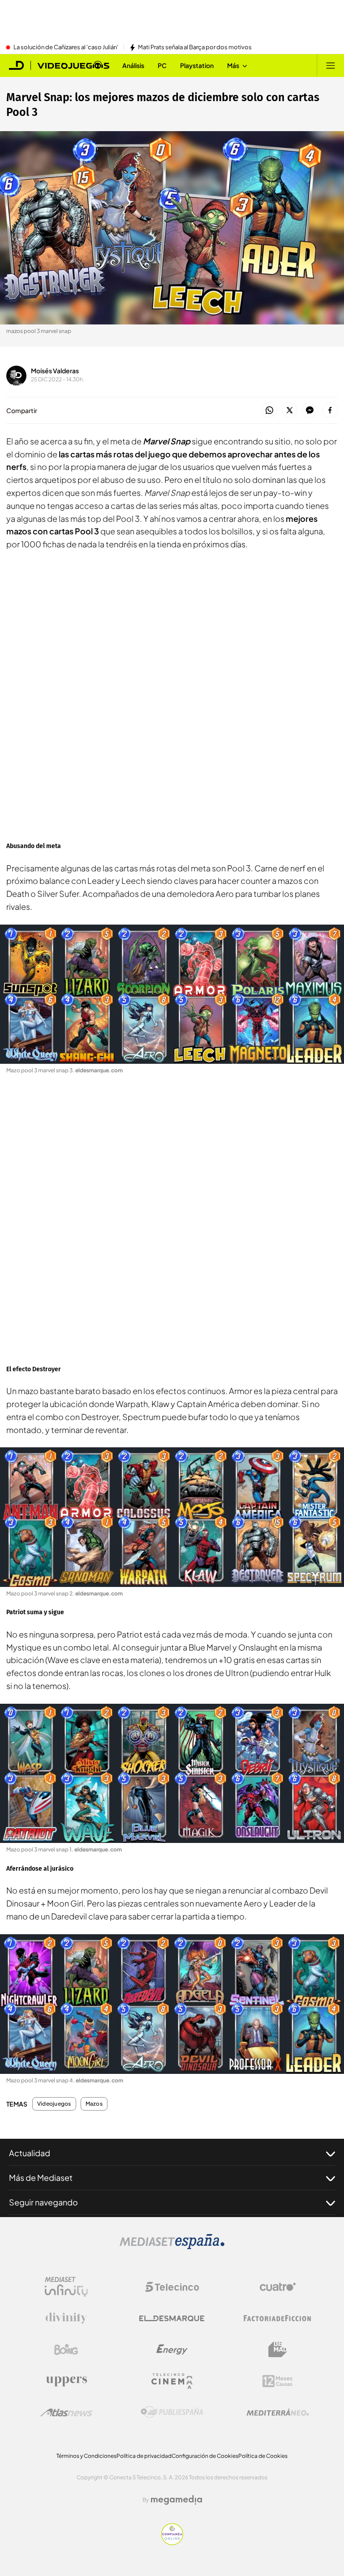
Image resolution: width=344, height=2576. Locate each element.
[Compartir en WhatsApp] (269, 411)
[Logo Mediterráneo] (278, 2412)
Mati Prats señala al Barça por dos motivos (195, 47)
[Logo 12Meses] (277, 2381)
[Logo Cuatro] (278, 2287)
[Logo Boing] (66, 2350)
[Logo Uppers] (66, 2381)
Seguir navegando (43, 2202)
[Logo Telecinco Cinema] (172, 2381)
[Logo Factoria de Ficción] (278, 2318)
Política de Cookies (263, 2456)
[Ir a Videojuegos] (73, 65)
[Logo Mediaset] (172, 2247)
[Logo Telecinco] (172, 2287)
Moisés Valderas (55, 371)
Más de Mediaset (41, 2177)
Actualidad (30, 2153)
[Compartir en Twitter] (290, 411)
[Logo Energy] (172, 2350)
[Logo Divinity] (66, 2318)
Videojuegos (54, 2104)
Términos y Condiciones (86, 2456)
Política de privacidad (144, 2456)
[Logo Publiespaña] (172, 2412)
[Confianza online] (172, 2542)
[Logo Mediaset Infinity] (66, 2287)
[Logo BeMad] (278, 2350)
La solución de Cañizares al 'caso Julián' (66, 47)
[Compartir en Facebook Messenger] (310, 411)
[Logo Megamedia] (176, 2500)
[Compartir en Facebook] (330, 411)
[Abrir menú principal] (331, 65)
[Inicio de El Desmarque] (17, 65)
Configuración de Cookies (205, 2456)
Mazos (94, 2104)
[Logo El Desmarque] (172, 2318)
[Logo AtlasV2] (67, 2412)
